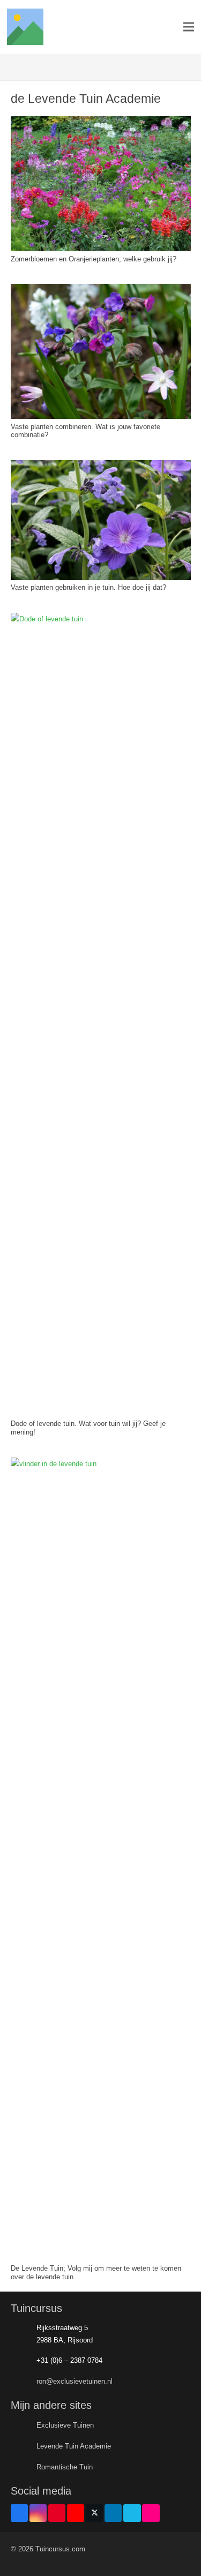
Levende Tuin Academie (74, 2446)
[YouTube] (76, 2513)
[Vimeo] (132, 2513)
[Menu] (189, 27)
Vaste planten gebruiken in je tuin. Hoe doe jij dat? (88, 587)
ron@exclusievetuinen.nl (75, 2381)
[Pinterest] (57, 2513)
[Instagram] (38, 2513)
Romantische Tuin (65, 2467)
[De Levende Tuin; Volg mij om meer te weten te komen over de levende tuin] (101, 1464)
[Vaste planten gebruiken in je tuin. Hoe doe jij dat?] (101, 466)
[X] (95, 2513)
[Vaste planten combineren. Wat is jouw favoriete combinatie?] (101, 290)
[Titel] (25, 27)
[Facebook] (20, 2513)
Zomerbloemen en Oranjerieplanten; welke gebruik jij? (94, 259)
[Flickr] (151, 2513)
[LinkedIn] (113, 2513)
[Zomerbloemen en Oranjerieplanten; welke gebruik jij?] (101, 122)
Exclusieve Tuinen (65, 2425)
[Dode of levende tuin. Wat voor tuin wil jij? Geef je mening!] (101, 619)
